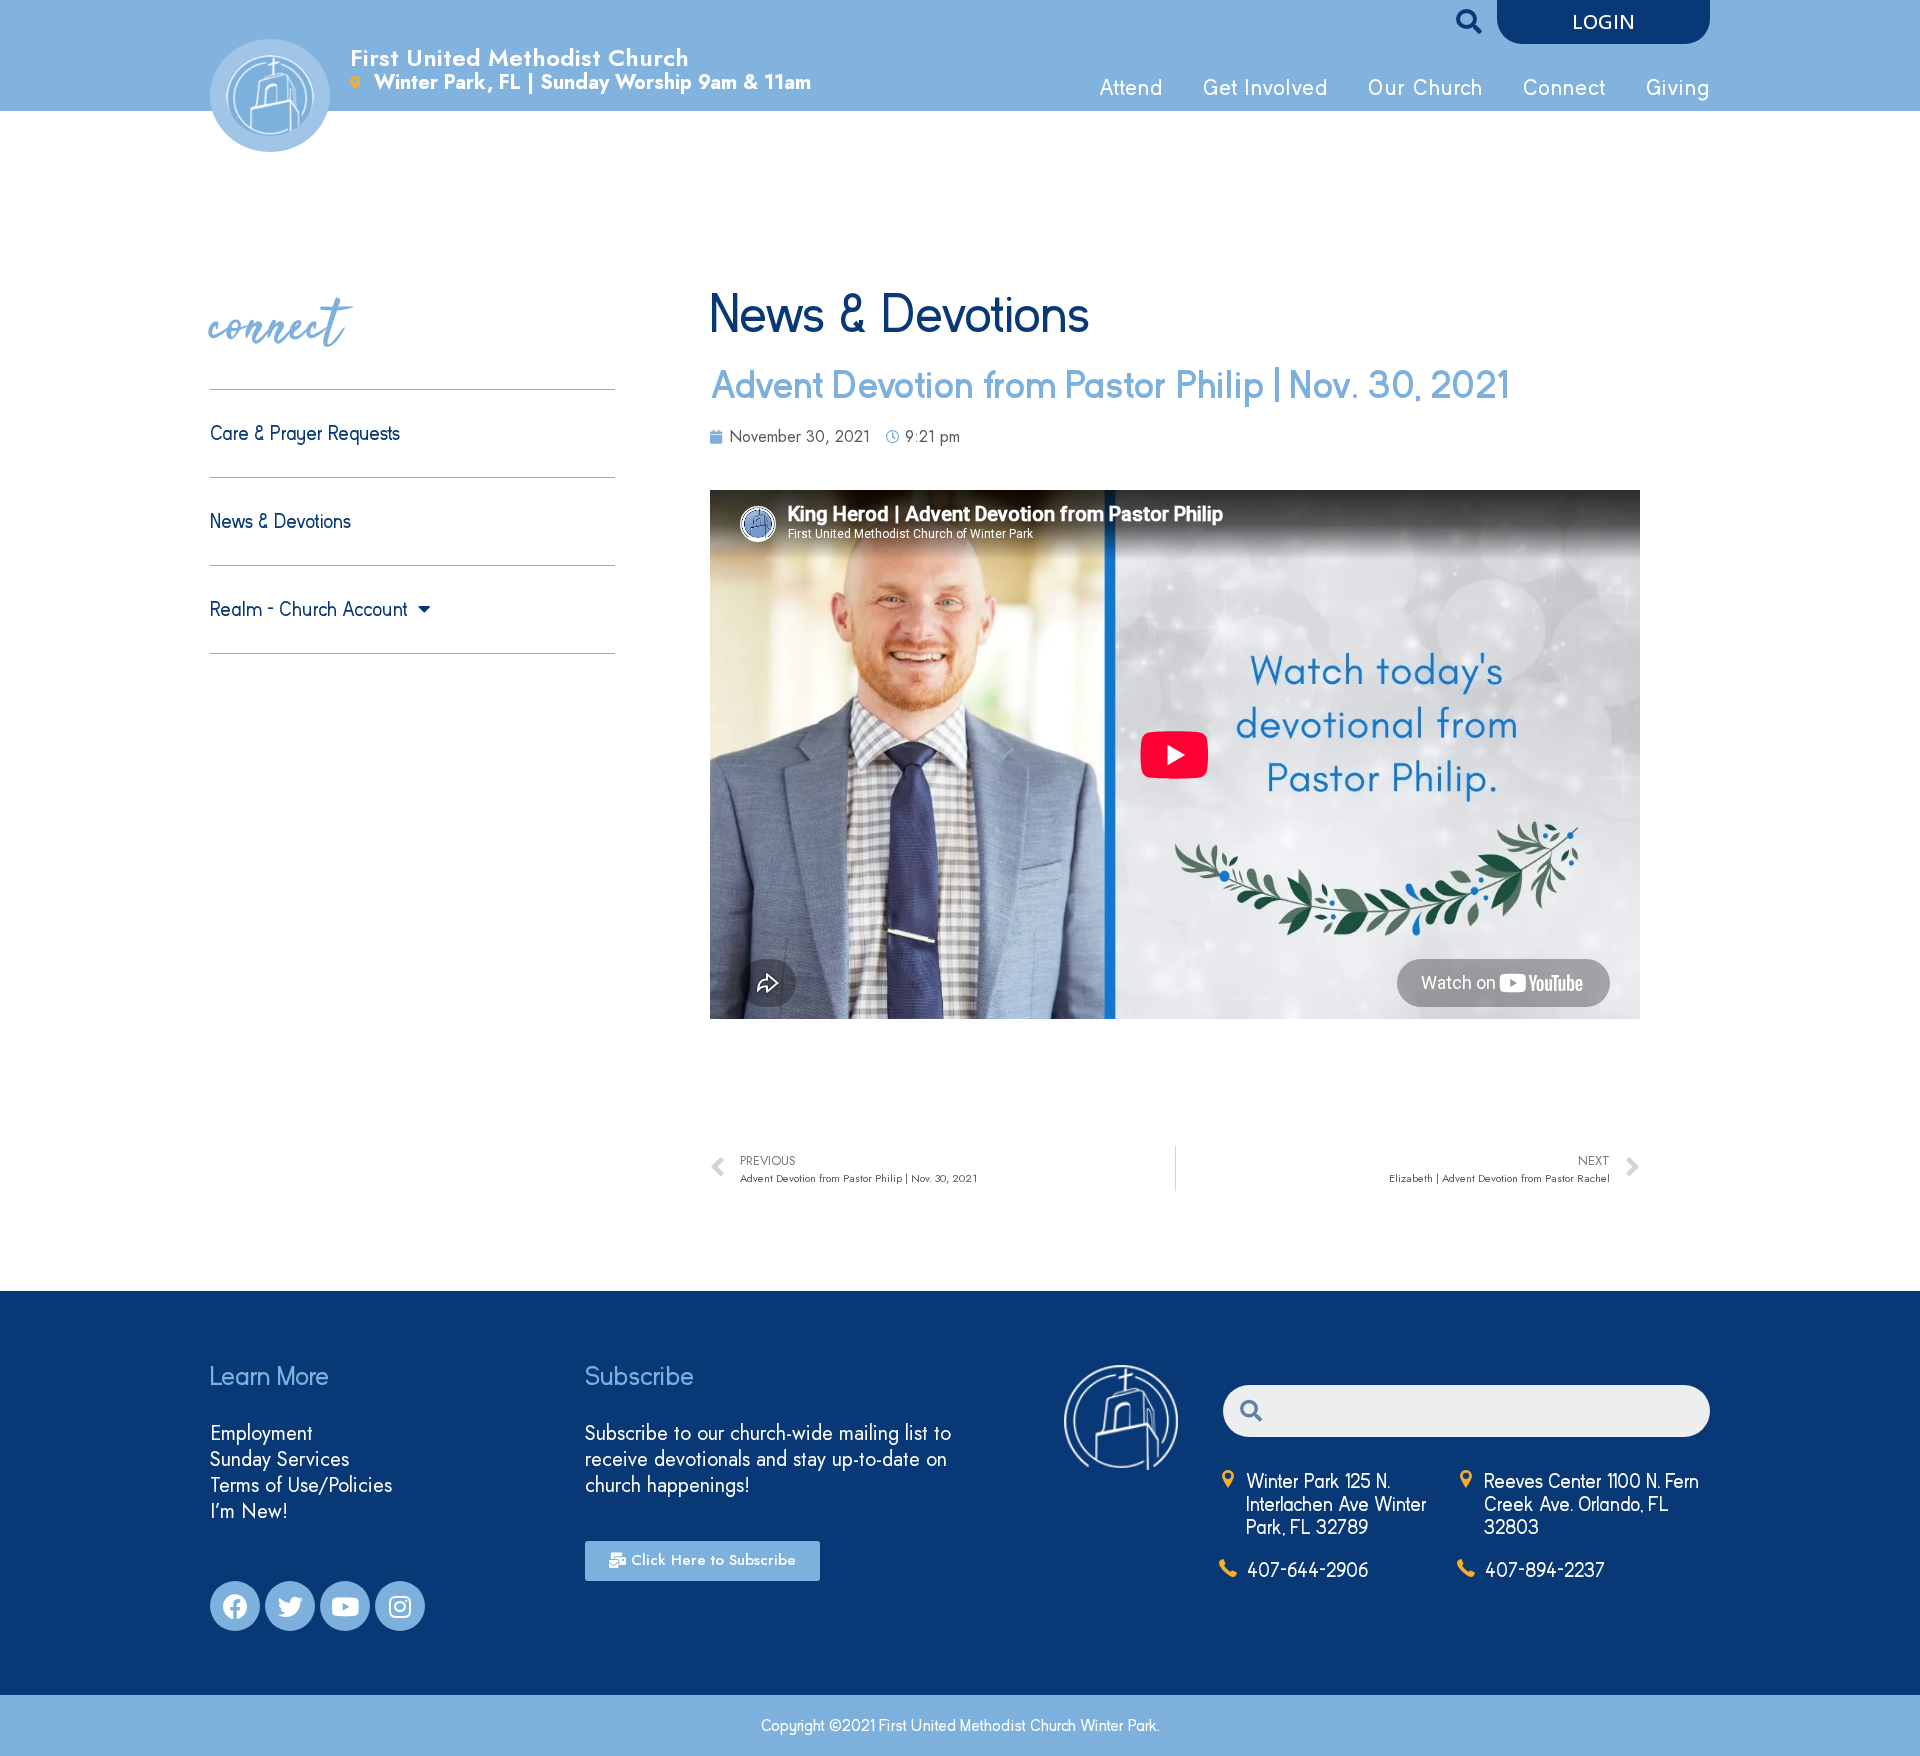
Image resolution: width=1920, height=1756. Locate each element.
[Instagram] (400, 1606)
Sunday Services (279, 1460)
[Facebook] (235, 1606)
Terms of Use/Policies (301, 1486)
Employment (261, 1434)
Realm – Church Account (309, 609)
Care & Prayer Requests (305, 433)
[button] (1603, 22)
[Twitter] (290, 1606)
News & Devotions (280, 521)
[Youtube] (345, 1606)
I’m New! (249, 1512)
